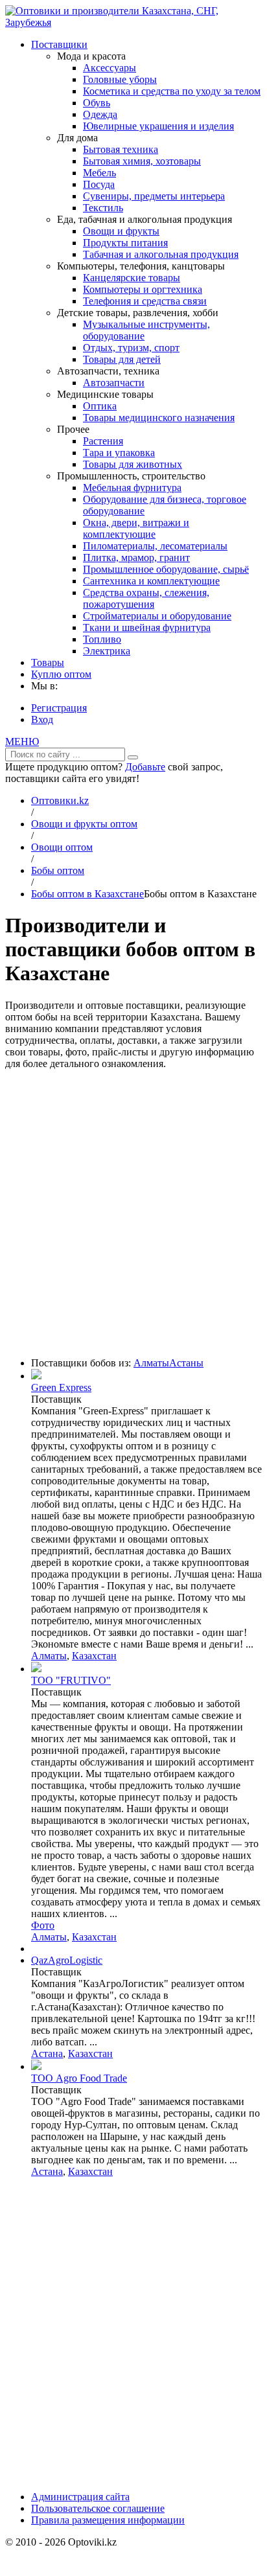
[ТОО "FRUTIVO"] (36, 1669)
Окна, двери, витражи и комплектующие (136, 528)
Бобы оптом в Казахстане (87, 894)
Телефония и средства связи (145, 301)
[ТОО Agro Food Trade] (36, 2066)
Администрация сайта (80, 2497)
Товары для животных (133, 464)
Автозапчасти (114, 383)
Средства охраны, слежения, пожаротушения (146, 598)
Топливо (102, 639)
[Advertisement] (133, 1213)
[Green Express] (36, 1376)
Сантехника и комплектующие (151, 581)
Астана (47, 2053)
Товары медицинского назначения (159, 418)
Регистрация (59, 708)
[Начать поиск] (133, 757)
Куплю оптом (61, 674)
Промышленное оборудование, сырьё (166, 569)
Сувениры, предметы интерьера (154, 196)
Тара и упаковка (119, 453)
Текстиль (103, 208)
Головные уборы (120, 79)
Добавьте (145, 767)
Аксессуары (110, 68)
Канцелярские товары (132, 278)
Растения (103, 441)
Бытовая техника (121, 149)
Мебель (99, 173)
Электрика (107, 651)
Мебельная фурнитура (132, 488)
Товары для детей (122, 359)
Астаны (186, 1363)
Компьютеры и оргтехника (143, 289)
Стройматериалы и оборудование (157, 616)
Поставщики (59, 44)
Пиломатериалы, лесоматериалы (155, 546)
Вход (42, 719)
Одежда (100, 114)
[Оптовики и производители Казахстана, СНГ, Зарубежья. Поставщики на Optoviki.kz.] (133, 22)
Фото (43, 1925)
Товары (48, 662)
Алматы (151, 1363)
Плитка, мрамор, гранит (136, 558)
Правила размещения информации (108, 2520)
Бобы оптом (58, 870)
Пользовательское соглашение (98, 2508)
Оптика (100, 406)
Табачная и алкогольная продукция (161, 254)
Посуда (99, 184)
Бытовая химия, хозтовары (142, 161)
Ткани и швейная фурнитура (147, 627)
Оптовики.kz (60, 800)
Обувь (97, 103)
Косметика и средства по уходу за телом (172, 91)
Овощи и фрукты (121, 231)
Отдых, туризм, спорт (131, 348)
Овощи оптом (62, 847)
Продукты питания (125, 243)
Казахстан (94, 1656)
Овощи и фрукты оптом (84, 824)
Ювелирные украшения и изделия (158, 126)
